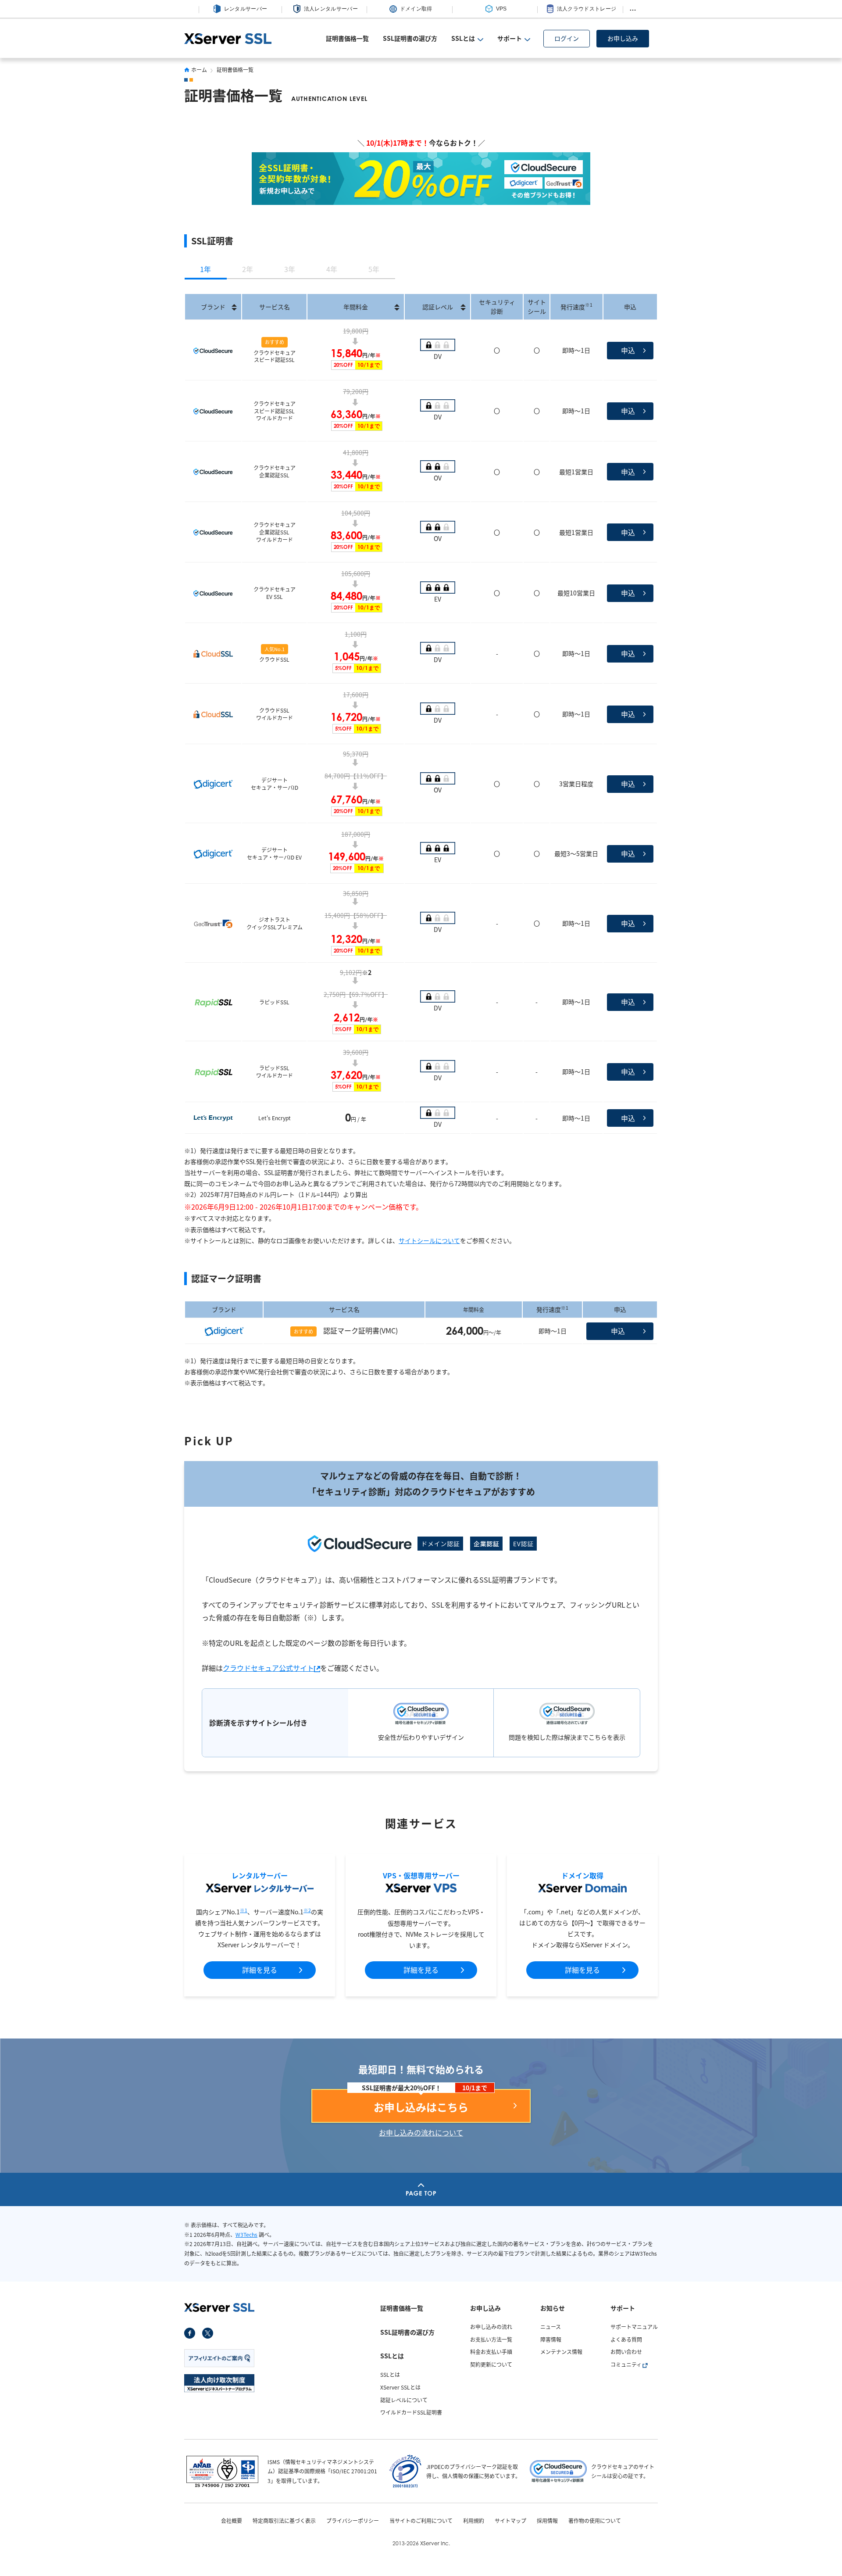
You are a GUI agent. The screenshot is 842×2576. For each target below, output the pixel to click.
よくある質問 (626, 2339)
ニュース (551, 2327)
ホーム (199, 70)
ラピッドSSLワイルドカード (275, 1071)
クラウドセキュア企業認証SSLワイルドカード (275, 532)
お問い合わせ (626, 2352)
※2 (307, 1910)
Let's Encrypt (275, 1118)
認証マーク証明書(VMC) (360, 1330)
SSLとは (390, 2374)
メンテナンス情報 (561, 2352)
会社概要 (232, 2521)
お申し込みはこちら (421, 2107)
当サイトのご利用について (421, 2521)
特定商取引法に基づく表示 (284, 2521)
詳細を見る (260, 1970)
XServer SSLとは (400, 2387)
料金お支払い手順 (491, 2352)
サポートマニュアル (634, 2327)
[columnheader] (213, 307)
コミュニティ (626, 2364)
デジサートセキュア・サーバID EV (274, 853)
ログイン (567, 38)
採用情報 (547, 2521)
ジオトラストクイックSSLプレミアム (275, 923)
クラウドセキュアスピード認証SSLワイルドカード (275, 411)
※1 (244, 1910)
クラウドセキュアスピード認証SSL (275, 356)
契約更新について (491, 2364)
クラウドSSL (274, 659)
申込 (628, 350)
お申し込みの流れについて (421, 2132)
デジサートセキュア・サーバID (275, 784)
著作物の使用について (595, 2521)
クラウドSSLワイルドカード (275, 714)
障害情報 (551, 2339)
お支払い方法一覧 (491, 2339)
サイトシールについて (429, 1240)
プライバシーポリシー (353, 2521)
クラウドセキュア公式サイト (268, 1668)
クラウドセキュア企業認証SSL (275, 471)
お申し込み (623, 38)
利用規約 (474, 2521)
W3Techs (246, 2234)
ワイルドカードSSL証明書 (411, 2412)
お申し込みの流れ (491, 2327)
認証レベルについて (404, 2400)
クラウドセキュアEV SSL (275, 593)
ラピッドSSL (274, 1002)
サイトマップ (510, 2521)
